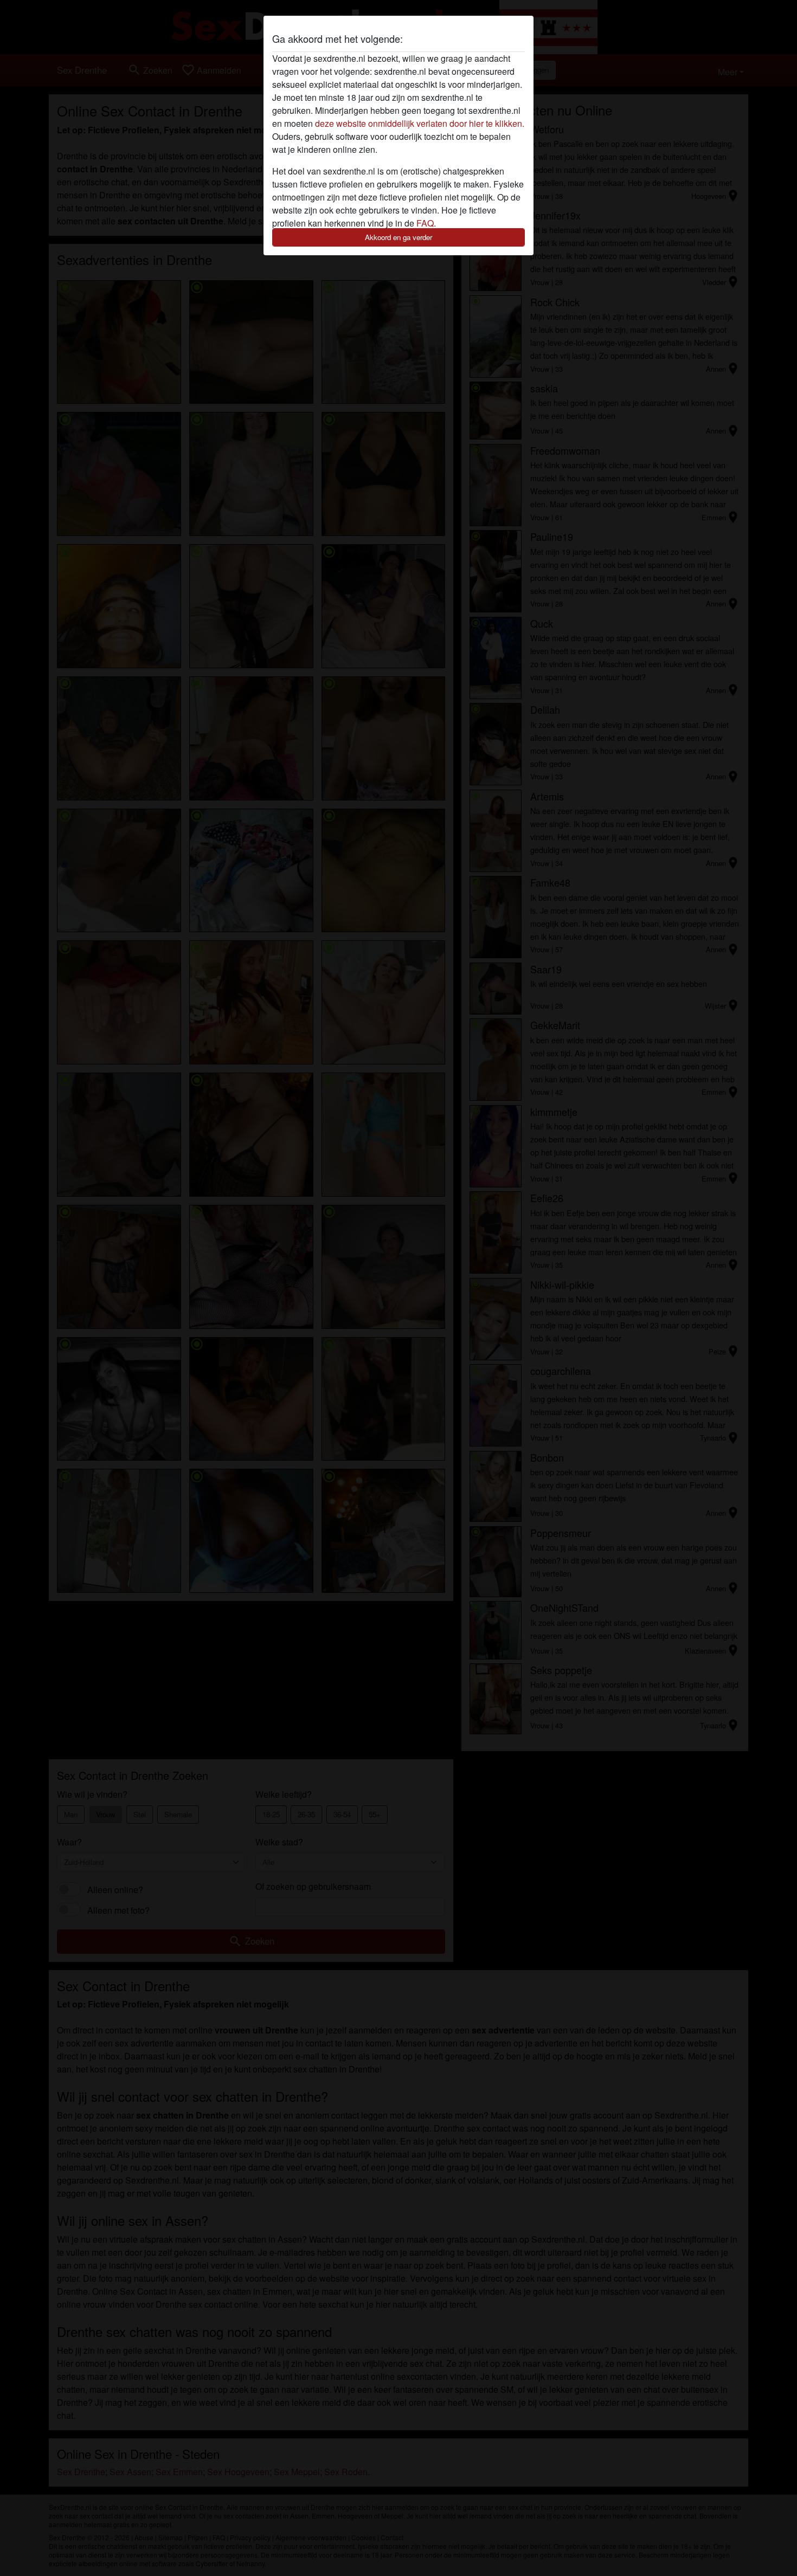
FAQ (425, 223)
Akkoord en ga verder (398, 237)
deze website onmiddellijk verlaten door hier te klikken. (420, 123)
